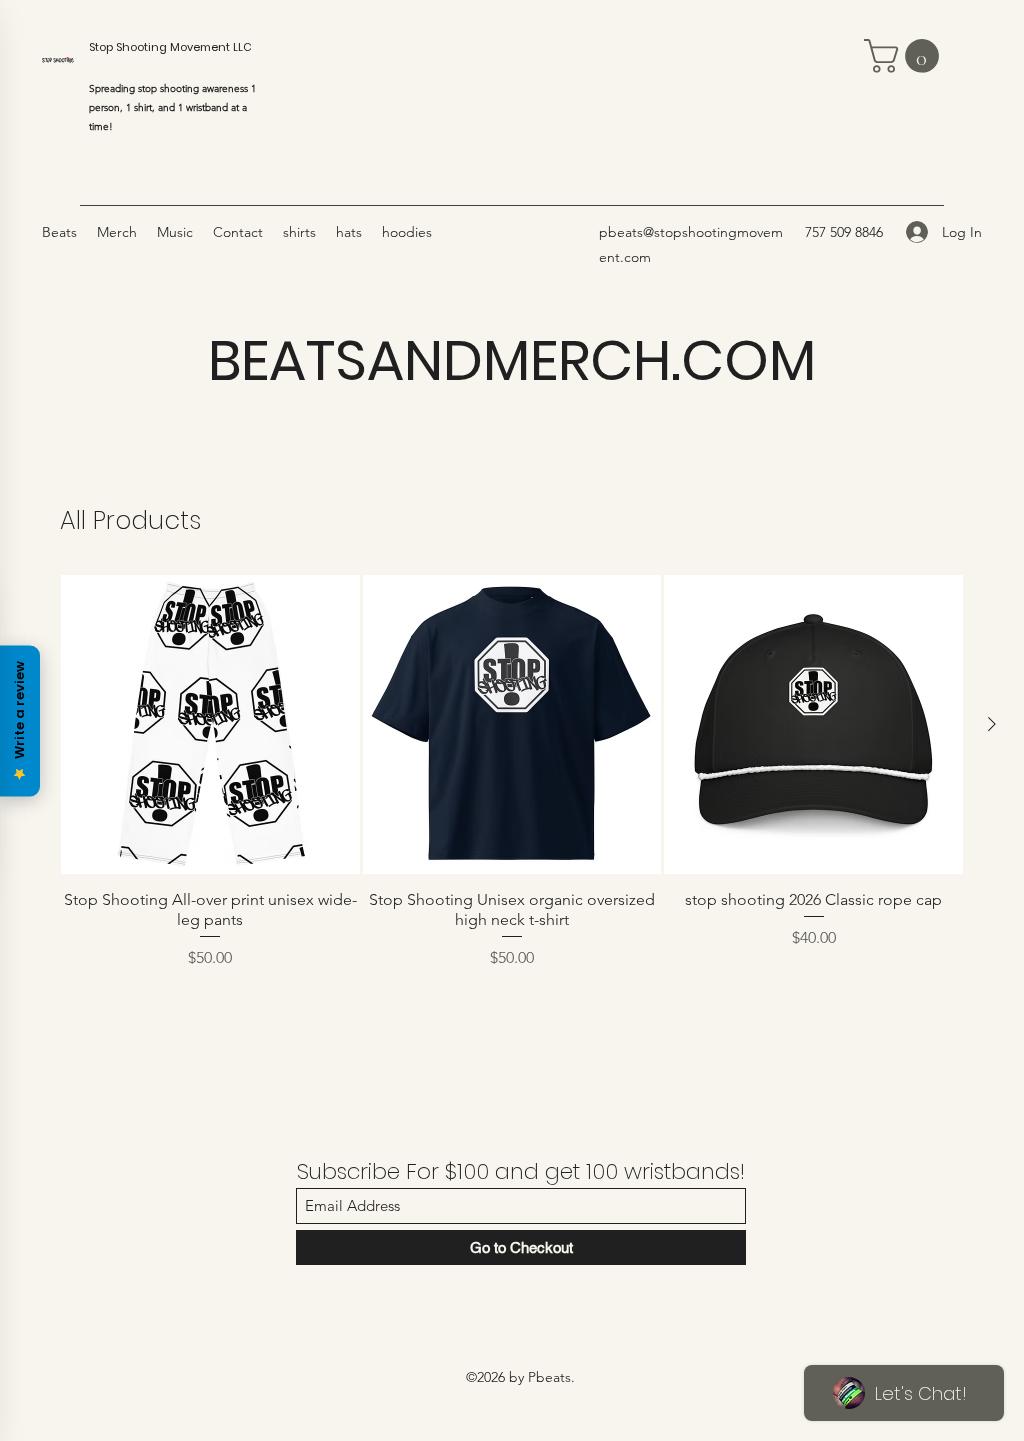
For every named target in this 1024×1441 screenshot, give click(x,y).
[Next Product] (992, 724)
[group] (512, 813)
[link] (905, 56)
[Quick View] (210, 724)
